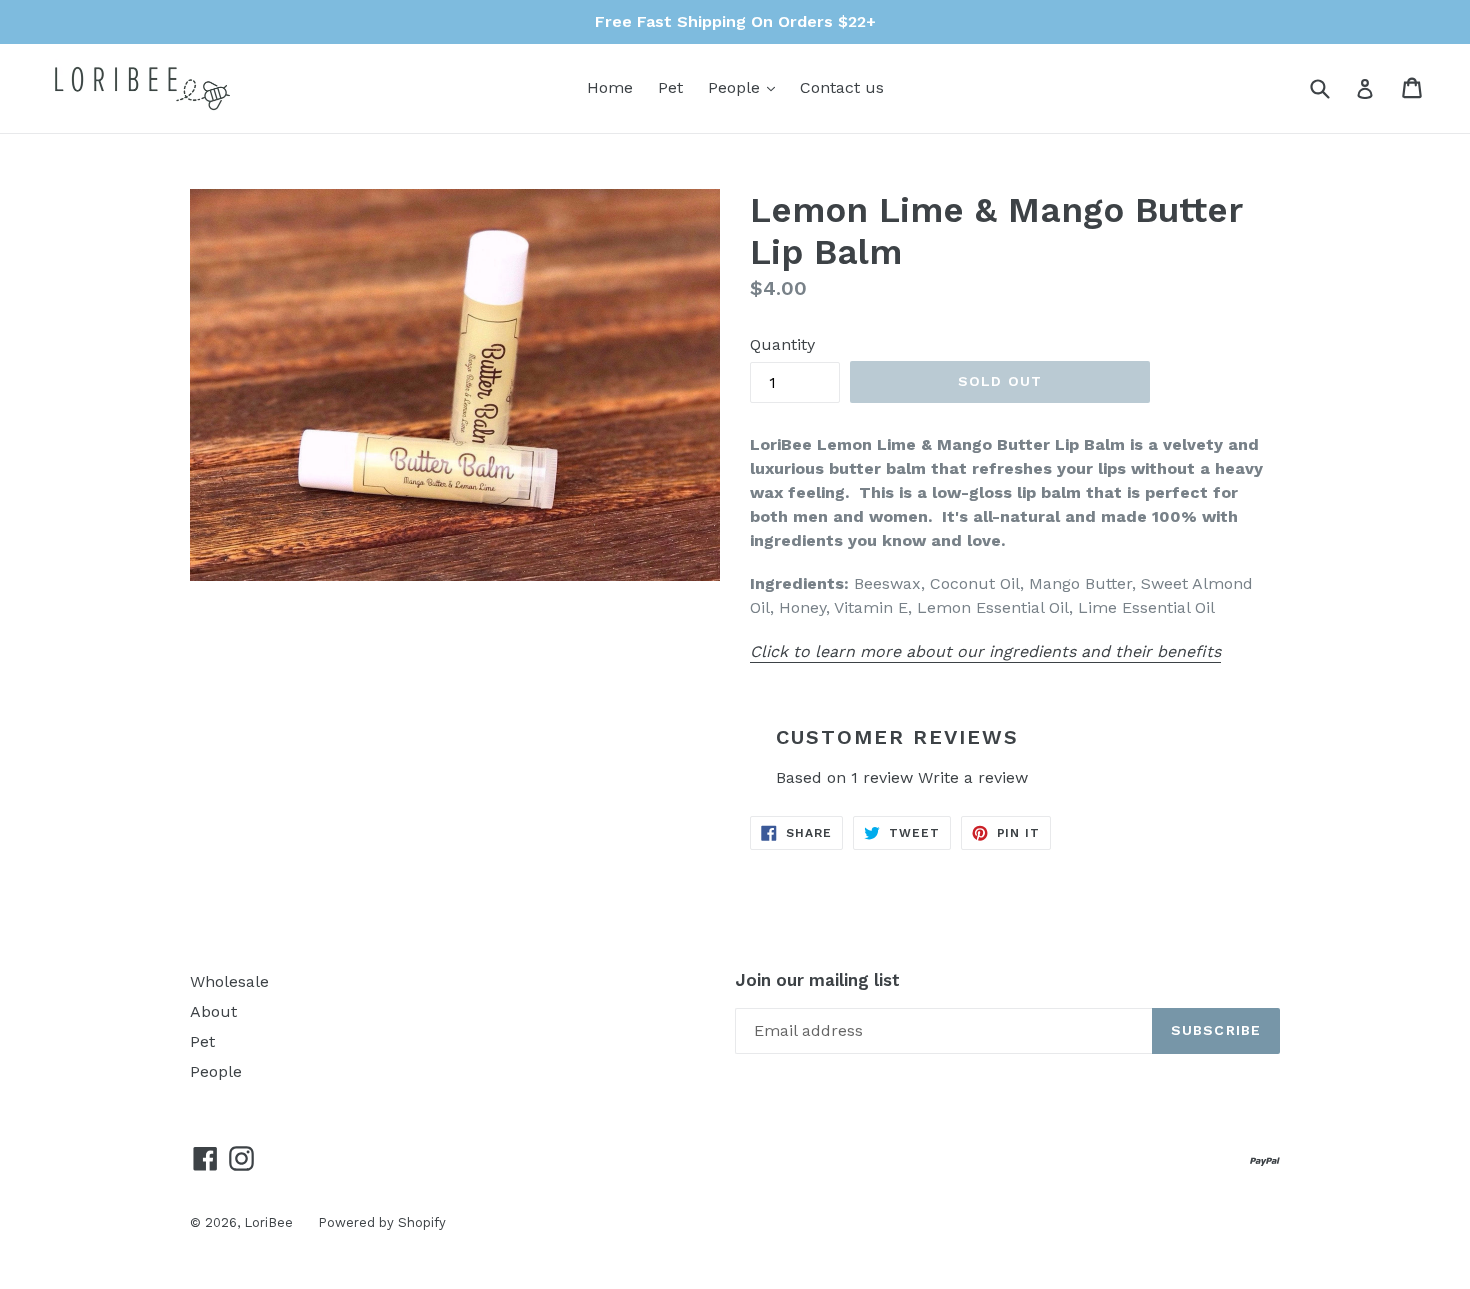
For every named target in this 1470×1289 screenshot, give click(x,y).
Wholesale (229, 981)
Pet (670, 87)
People (746, 87)
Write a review (973, 777)
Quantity (782, 344)
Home (610, 87)
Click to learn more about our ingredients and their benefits (985, 651)
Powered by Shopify (382, 1222)
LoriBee (268, 1222)
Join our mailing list (817, 980)
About (213, 1011)
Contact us (842, 87)
